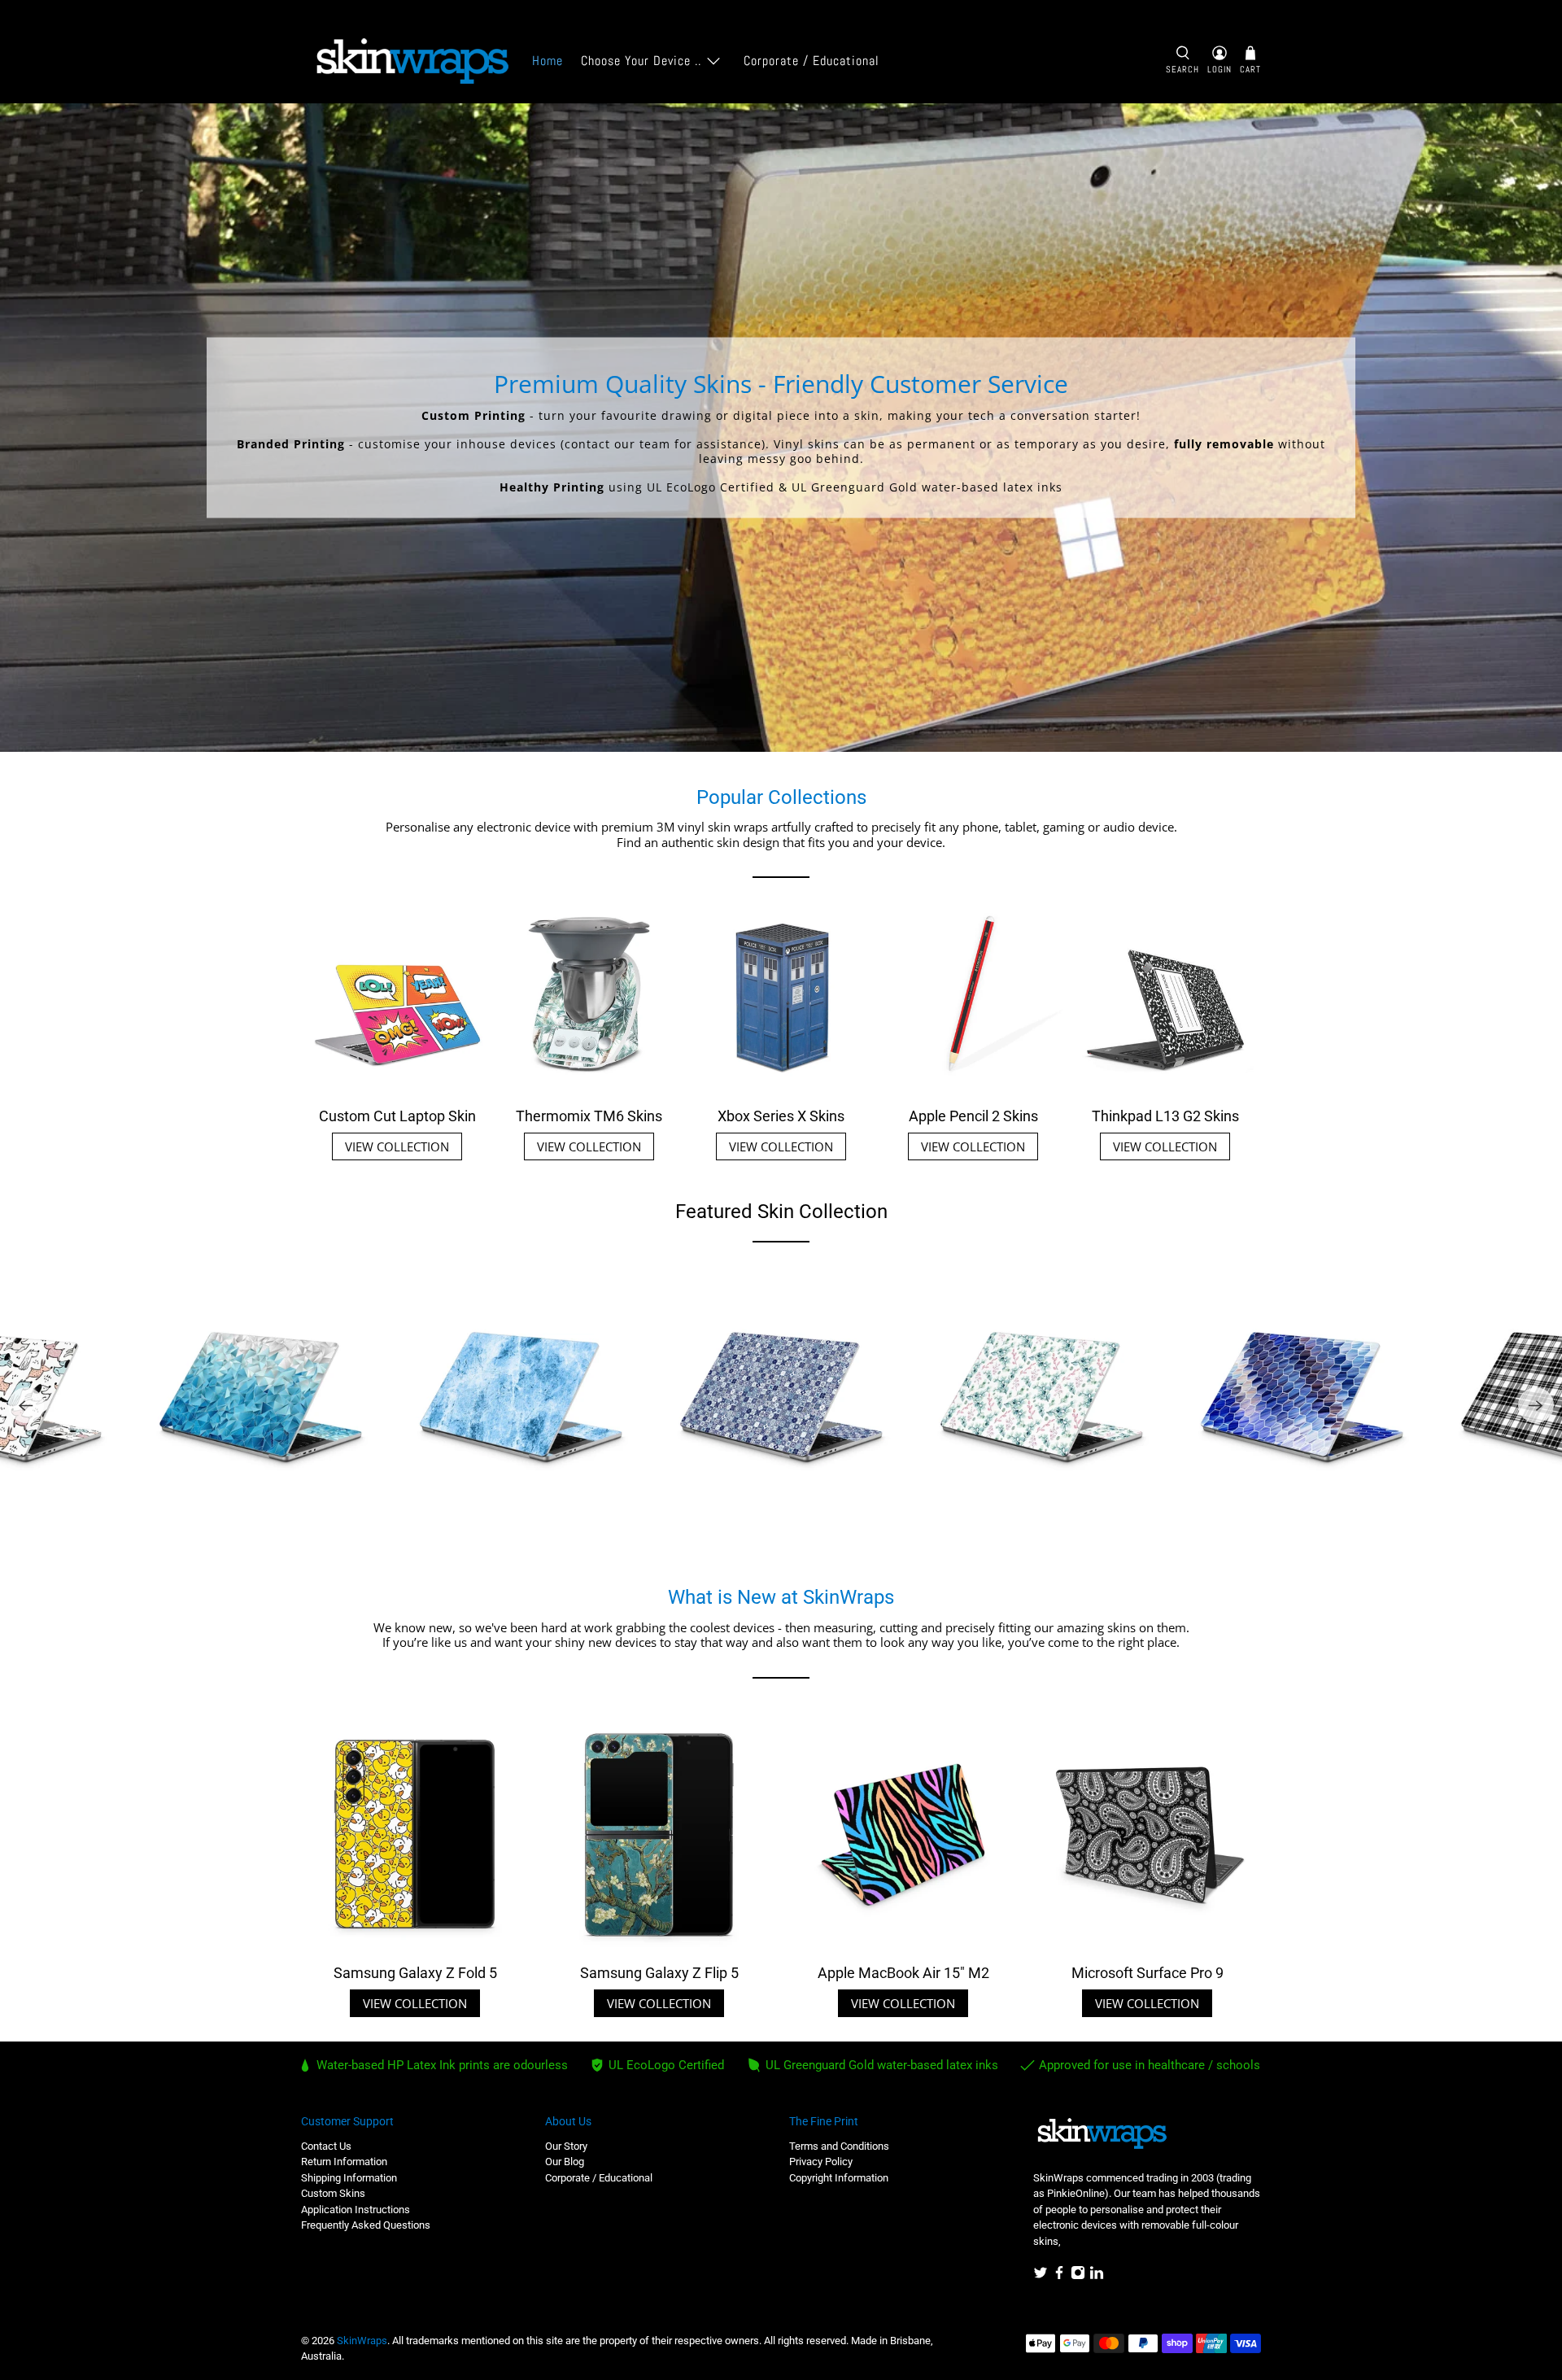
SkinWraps (362, 2341)
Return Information (344, 2162)
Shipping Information (349, 2178)
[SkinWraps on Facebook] (1059, 2276)
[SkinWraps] (412, 61)
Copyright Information (839, 2178)
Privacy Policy (821, 2162)
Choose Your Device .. (641, 61)
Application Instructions (356, 2210)
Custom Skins (333, 2193)
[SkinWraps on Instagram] (1078, 2276)
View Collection (397, 1146)
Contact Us (326, 2146)
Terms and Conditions (839, 2146)
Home (548, 61)
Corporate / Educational (812, 61)
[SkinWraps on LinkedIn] (1097, 2276)
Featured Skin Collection (781, 1212)
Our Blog (565, 2162)
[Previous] (26, 1405)
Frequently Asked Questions (366, 2225)
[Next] (1536, 1405)
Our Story (566, 2146)
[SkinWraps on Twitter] (1041, 2276)
